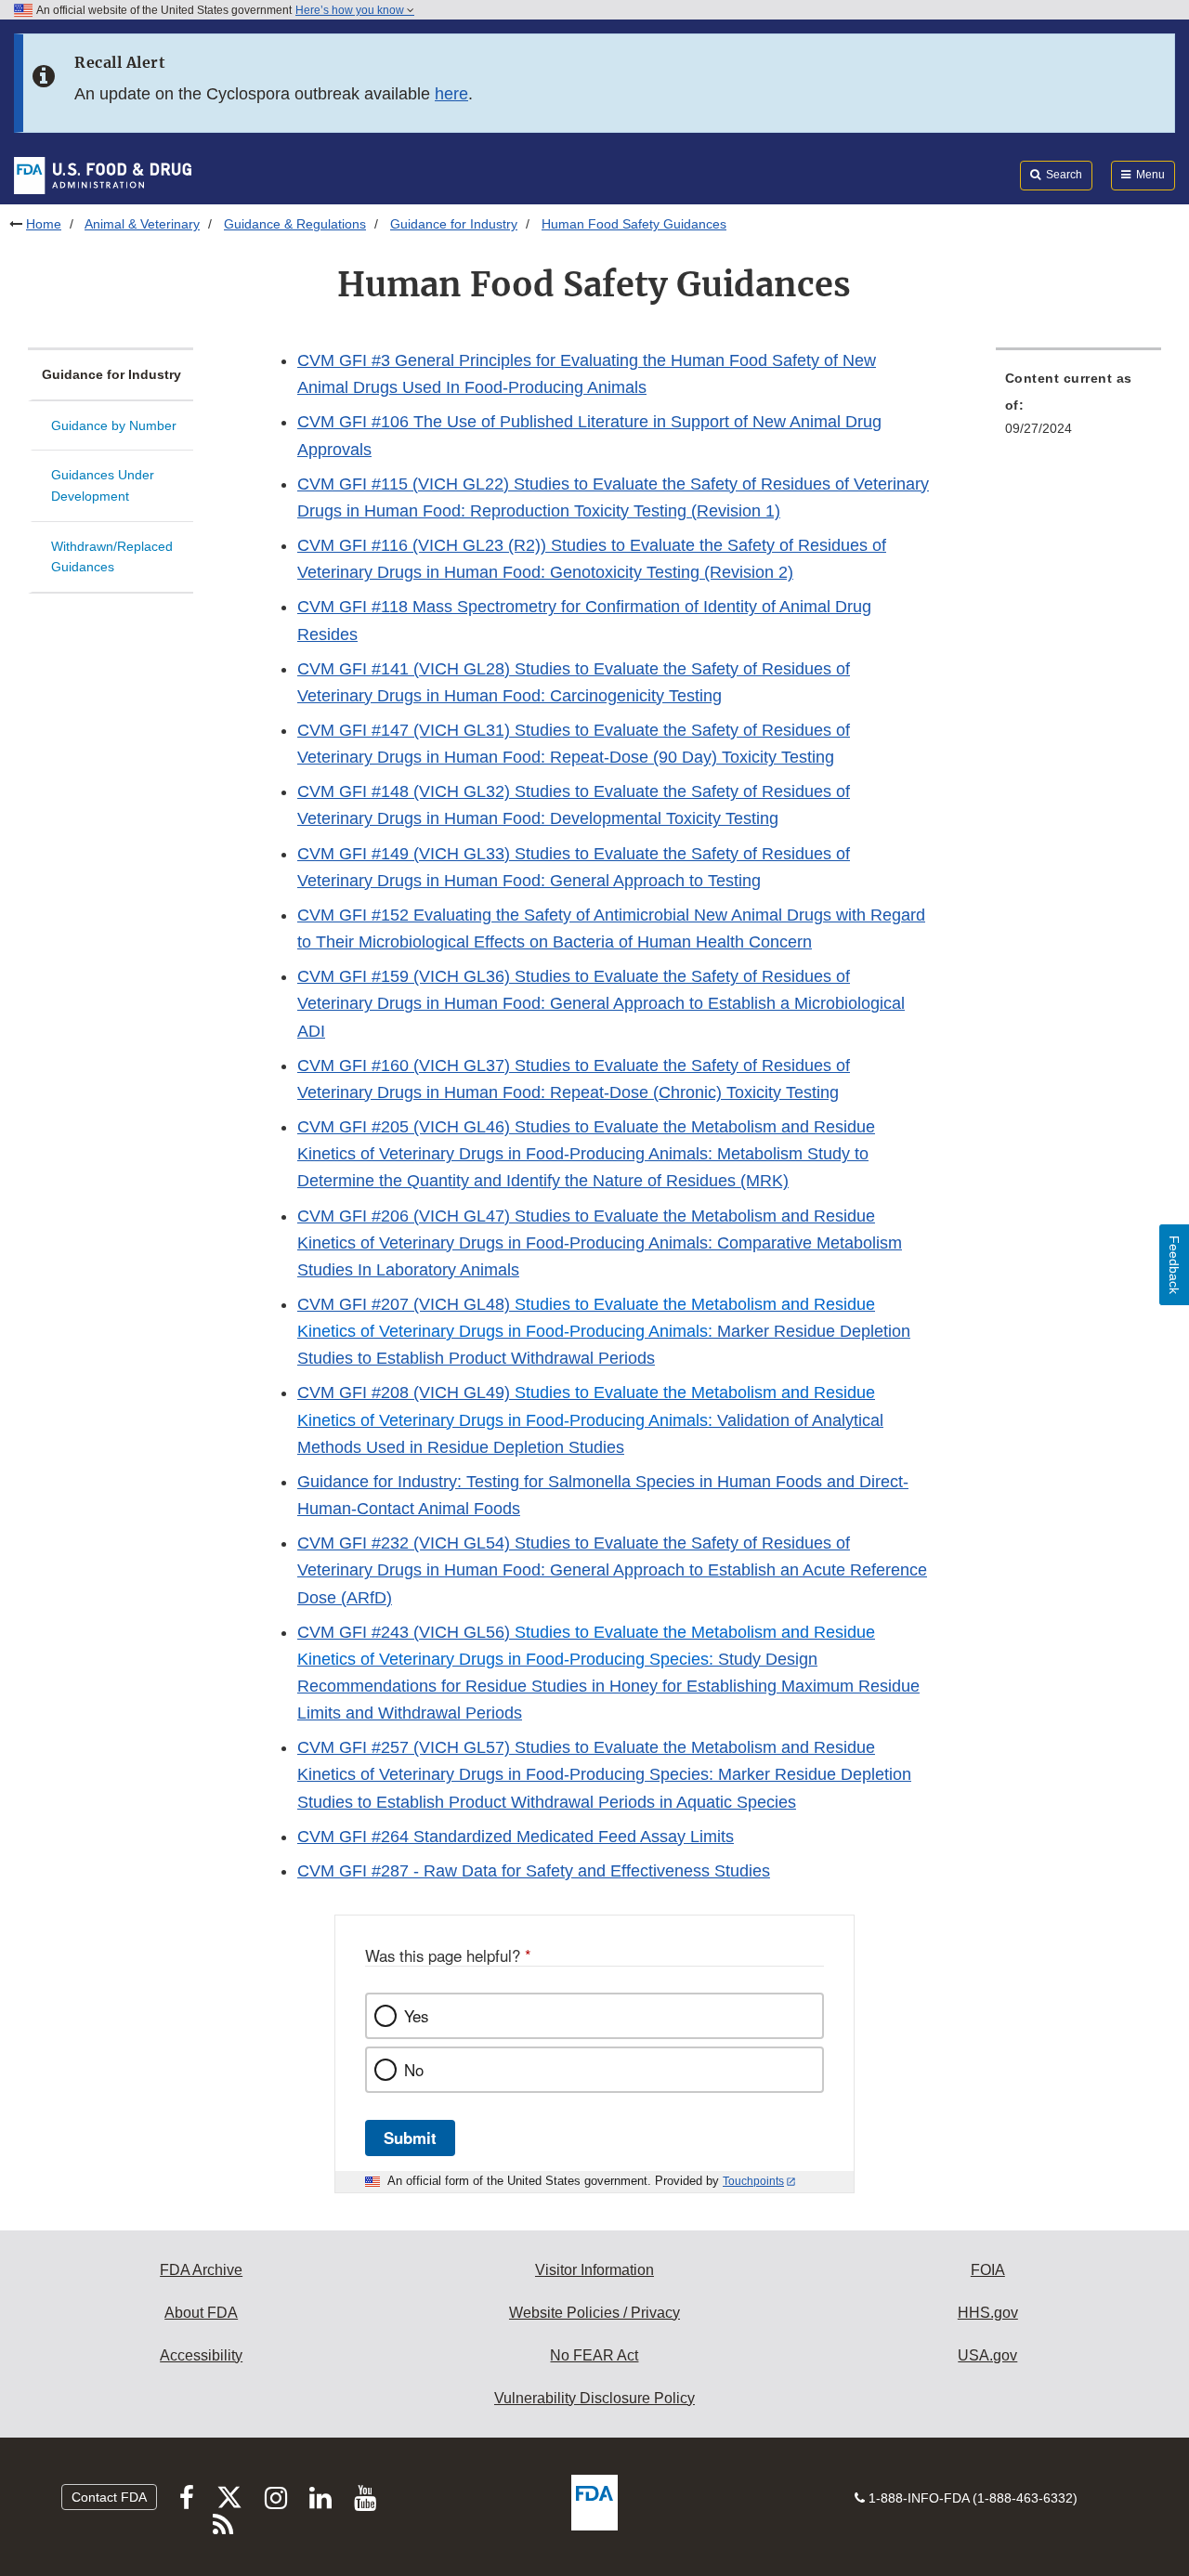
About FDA (201, 2313)
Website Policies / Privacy (594, 2313)
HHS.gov (988, 2313)
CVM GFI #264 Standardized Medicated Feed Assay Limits (516, 1837)
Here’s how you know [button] (351, 10)
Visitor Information (594, 2270)
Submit (410, 2138)
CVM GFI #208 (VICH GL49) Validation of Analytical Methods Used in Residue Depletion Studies (590, 1419)
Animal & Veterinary (142, 224)
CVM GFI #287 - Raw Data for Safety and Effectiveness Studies (534, 1871)
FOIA (988, 2270)
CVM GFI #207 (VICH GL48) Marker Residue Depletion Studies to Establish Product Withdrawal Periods (604, 1331)
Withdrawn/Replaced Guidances (112, 557)
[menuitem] (1078, 409)
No (414, 2070)
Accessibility (201, 2355)
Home (44, 224)
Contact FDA (109, 2497)
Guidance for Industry (454, 224)
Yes (416, 2016)
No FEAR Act (594, 2355)
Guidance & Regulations (295, 224)
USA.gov (987, 2355)
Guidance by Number (114, 425)
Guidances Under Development (103, 485)
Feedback (1174, 1265)
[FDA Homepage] (103, 175)
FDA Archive (201, 2270)
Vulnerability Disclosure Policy (594, 2398)
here (451, 94)
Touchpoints (753, 2181)
